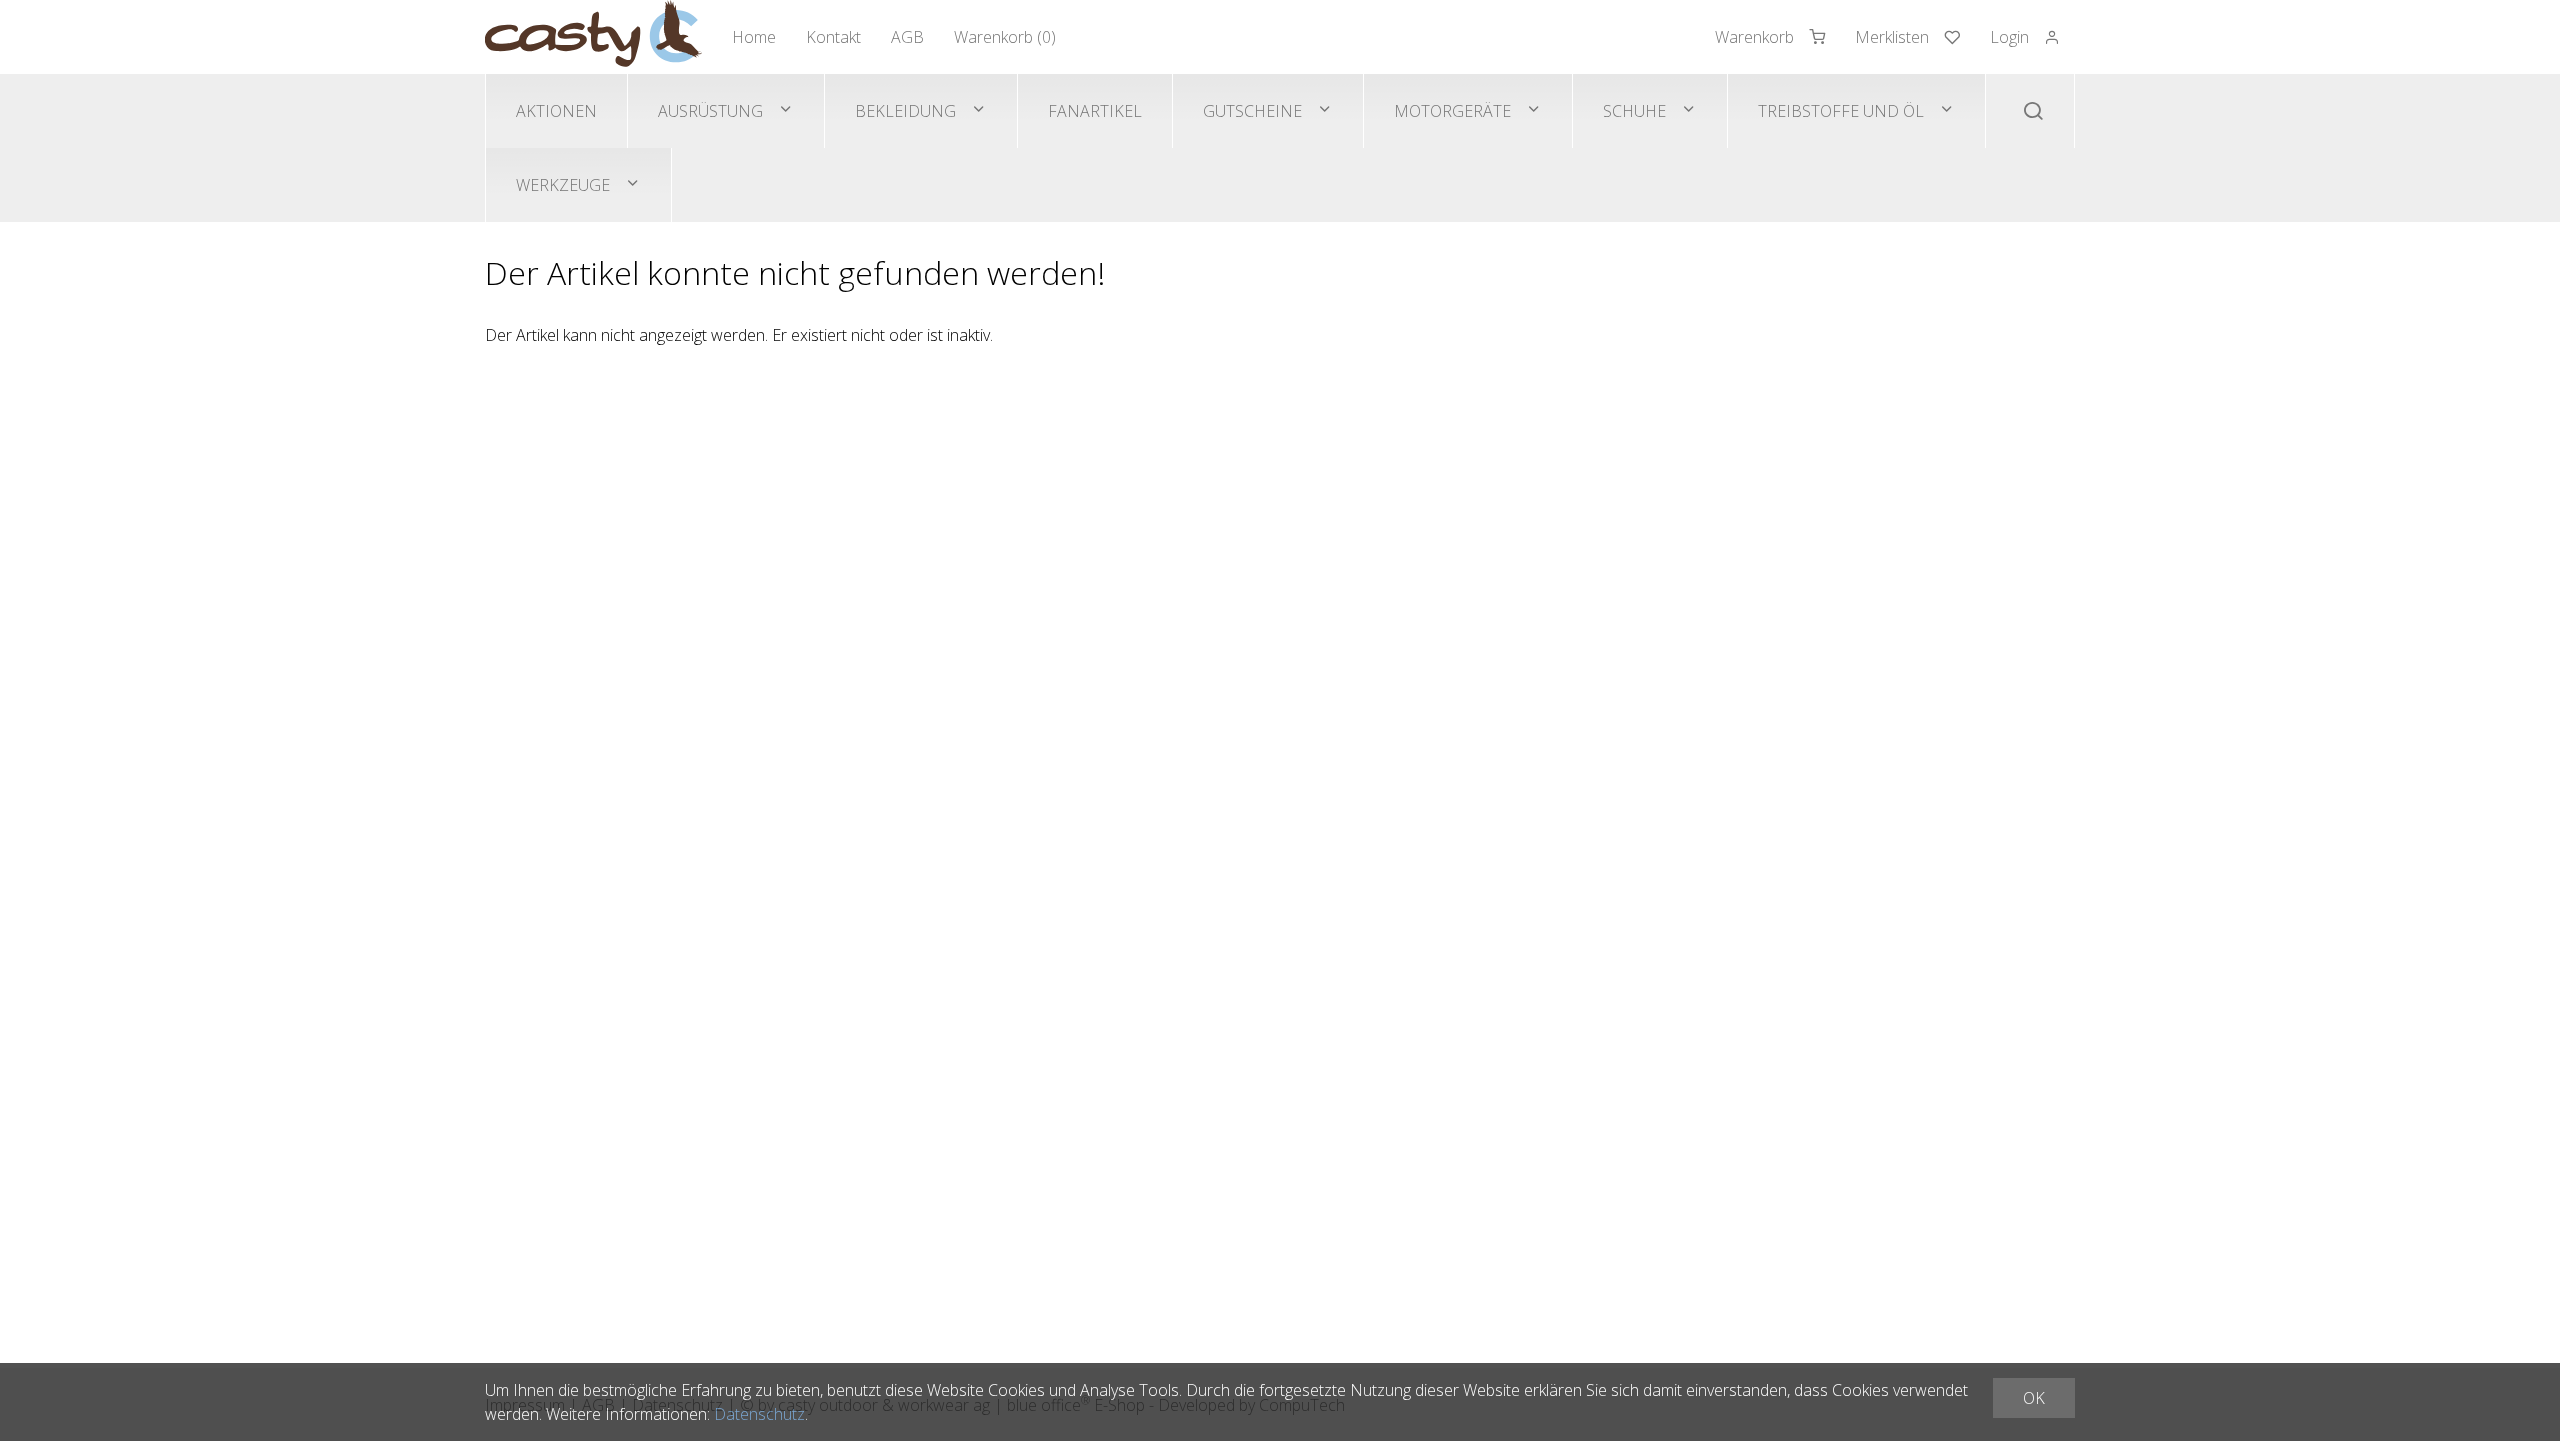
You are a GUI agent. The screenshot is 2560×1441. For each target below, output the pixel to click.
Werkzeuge (563, 185)
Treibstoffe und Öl (1841, 111)
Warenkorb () (1005, 37)
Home (754, 37)
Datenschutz (759, 1414)
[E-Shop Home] (593, 37)
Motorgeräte (1452, 111)
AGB (907, 37)
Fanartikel (1095, 111)
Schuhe (1634, 111)
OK (2034, 1398)
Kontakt (833, 37)
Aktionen (556, 111)
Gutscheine (1252, 111)
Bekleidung (905, 111)
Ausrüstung (710, 111)
